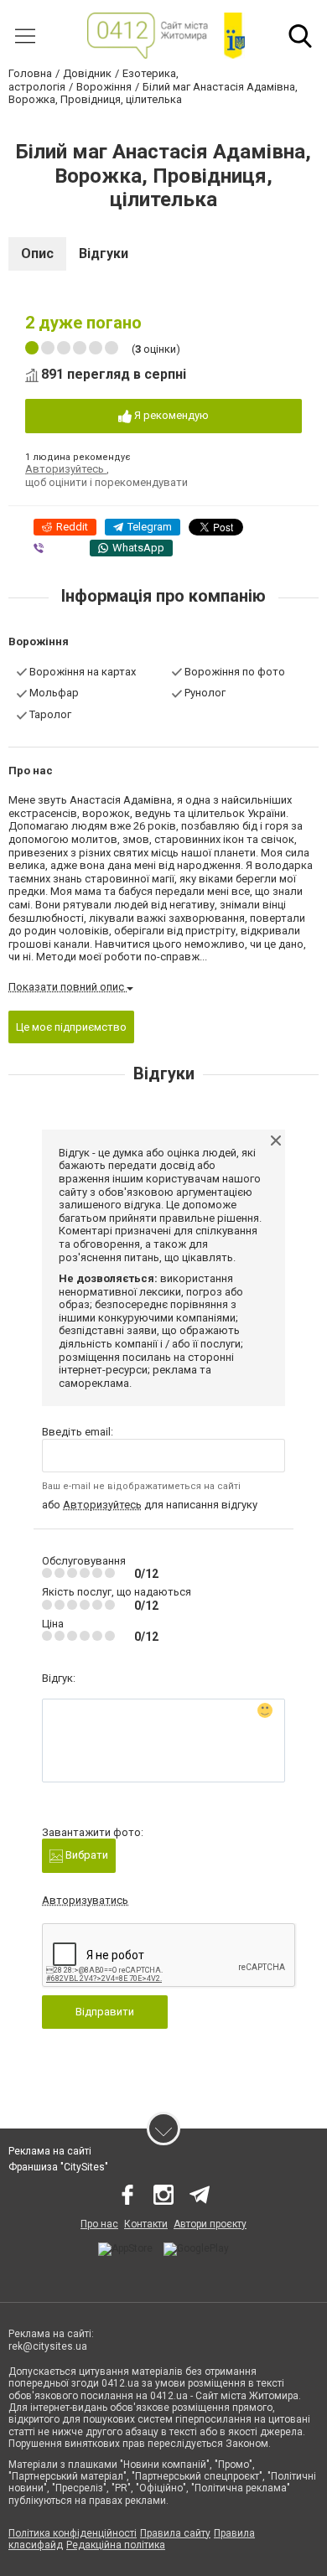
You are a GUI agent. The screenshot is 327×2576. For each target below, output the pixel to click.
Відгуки (104, 253)
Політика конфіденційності (73, 2533)
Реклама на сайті (50, 2151)
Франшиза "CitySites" (58, 2167)
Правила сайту (175, 2533)
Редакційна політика (116, 2545)
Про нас (99, 2224)
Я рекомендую (170, 415)
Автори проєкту (210, 2224)
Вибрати (86, 1855)
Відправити (105, 2012)
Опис (37, 253)
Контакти (146, 2224)
